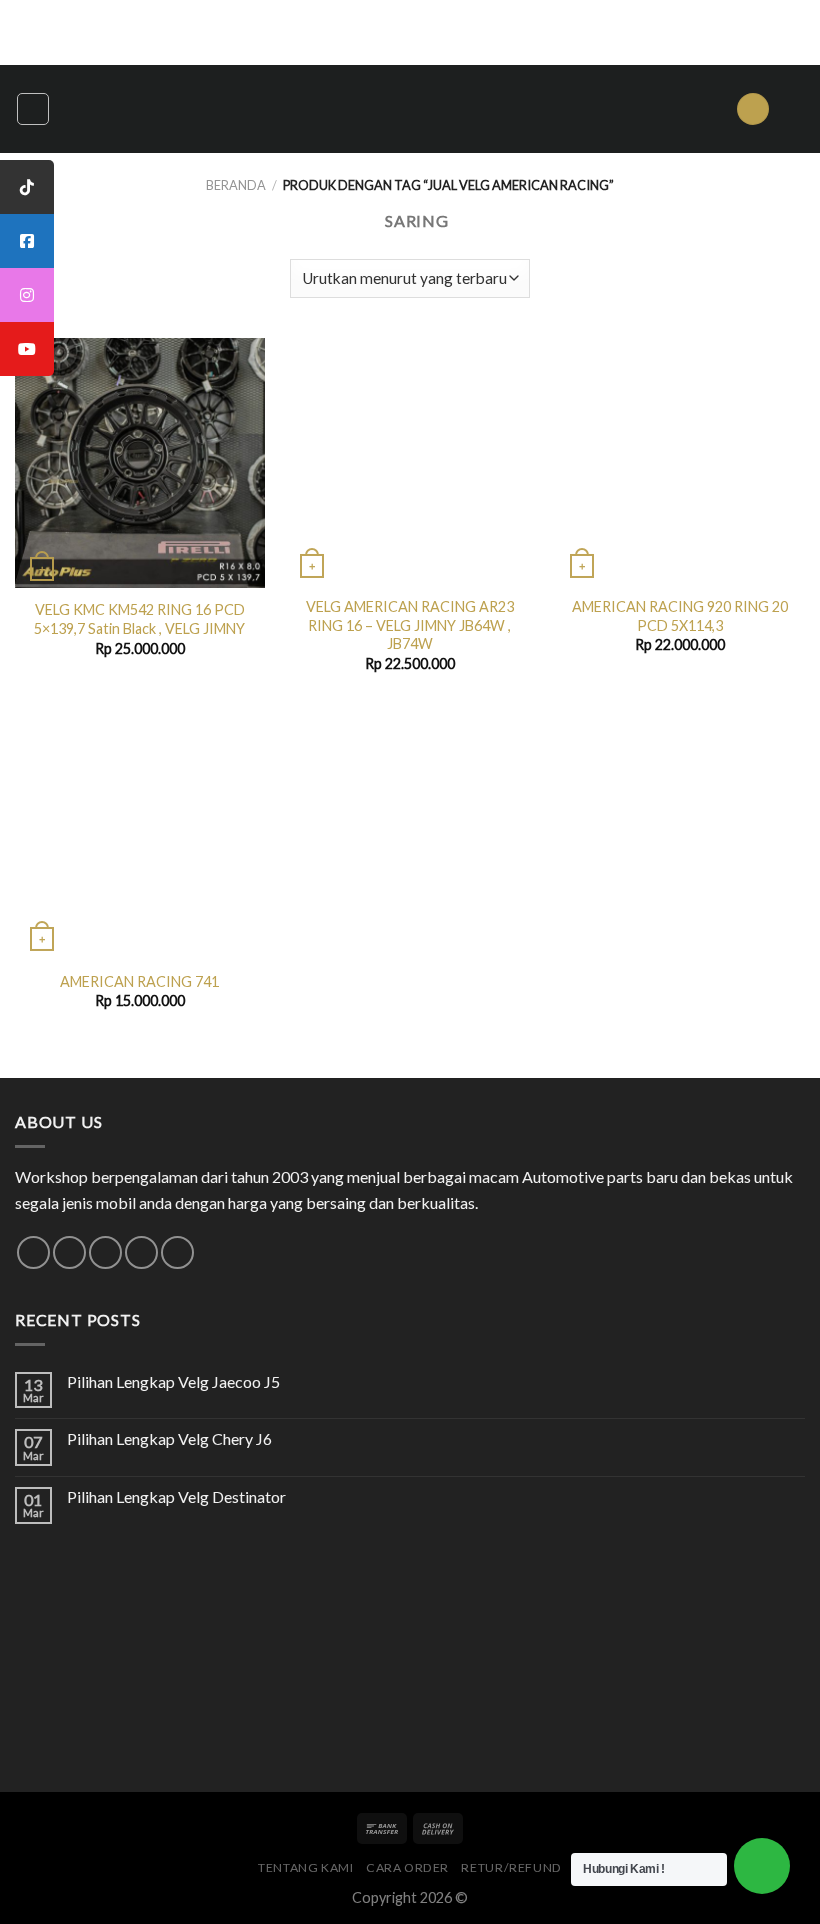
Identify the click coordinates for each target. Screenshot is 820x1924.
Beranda (236, 185)
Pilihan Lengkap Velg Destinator (176, 1496)
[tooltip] (27, 187)
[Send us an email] (105, 1252)
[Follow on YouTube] (177, 1252)
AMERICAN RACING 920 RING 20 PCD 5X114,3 (680, 616)
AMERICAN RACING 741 (139, 981)
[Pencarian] (753, 109)
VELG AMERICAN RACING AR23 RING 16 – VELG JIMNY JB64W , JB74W (410, 625)
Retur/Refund (511, 1867)
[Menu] (33, 109)
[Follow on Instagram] (69, 1252)
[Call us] (141, 1252)
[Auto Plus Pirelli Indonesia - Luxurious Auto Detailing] (410, 109)
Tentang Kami (305, 1867)
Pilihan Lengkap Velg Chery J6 (169, 1438)
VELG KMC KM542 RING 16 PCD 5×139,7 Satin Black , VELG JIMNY (139, 619)
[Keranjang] (795, 109)
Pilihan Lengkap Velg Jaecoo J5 (173, 1381)
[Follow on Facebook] (33, 1252)
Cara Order (407, 1867)
